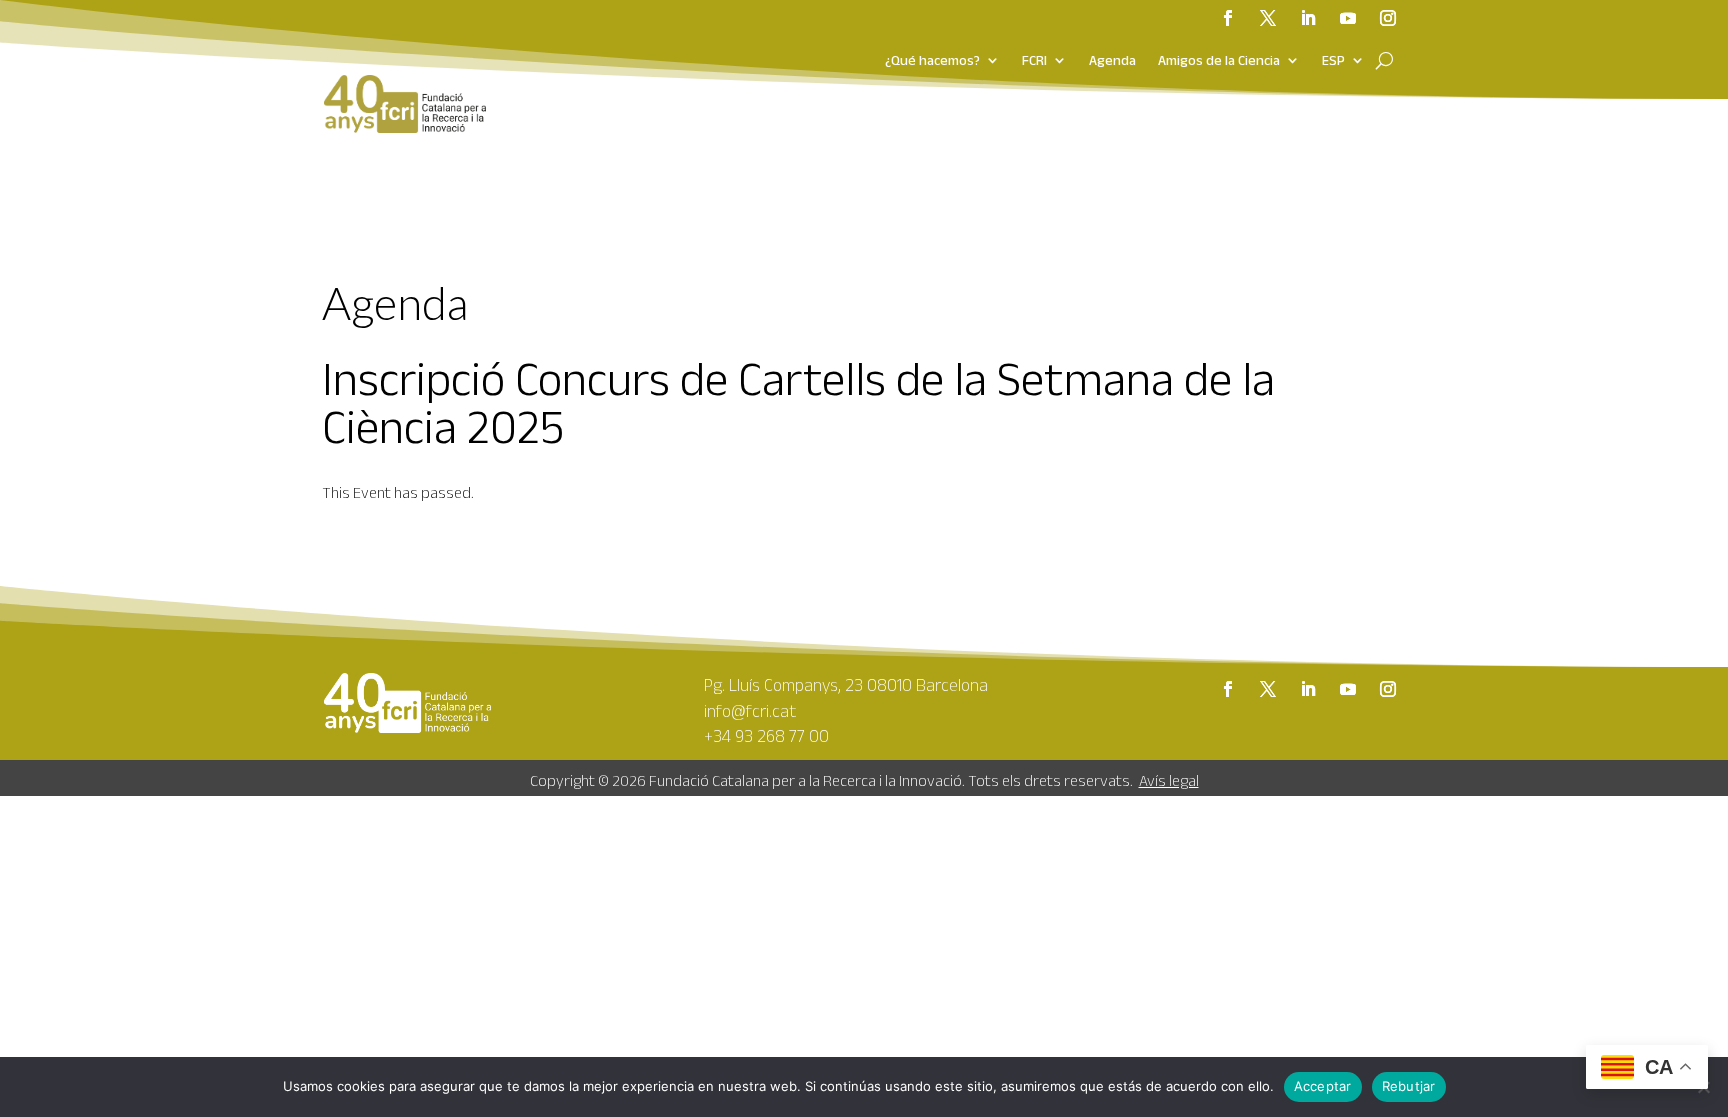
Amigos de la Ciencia (1219, 61)
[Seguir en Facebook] (1228, 18)
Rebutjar (1409, 1086)
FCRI (1034, 61)
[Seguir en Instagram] (1388, 18)
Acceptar (1323, 1086)
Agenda (1112, 61)
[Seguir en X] (1268, 18)
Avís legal (1169, 780)
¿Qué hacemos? (932, 61)
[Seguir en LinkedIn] (1308, 18)
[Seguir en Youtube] (1348, 18)
